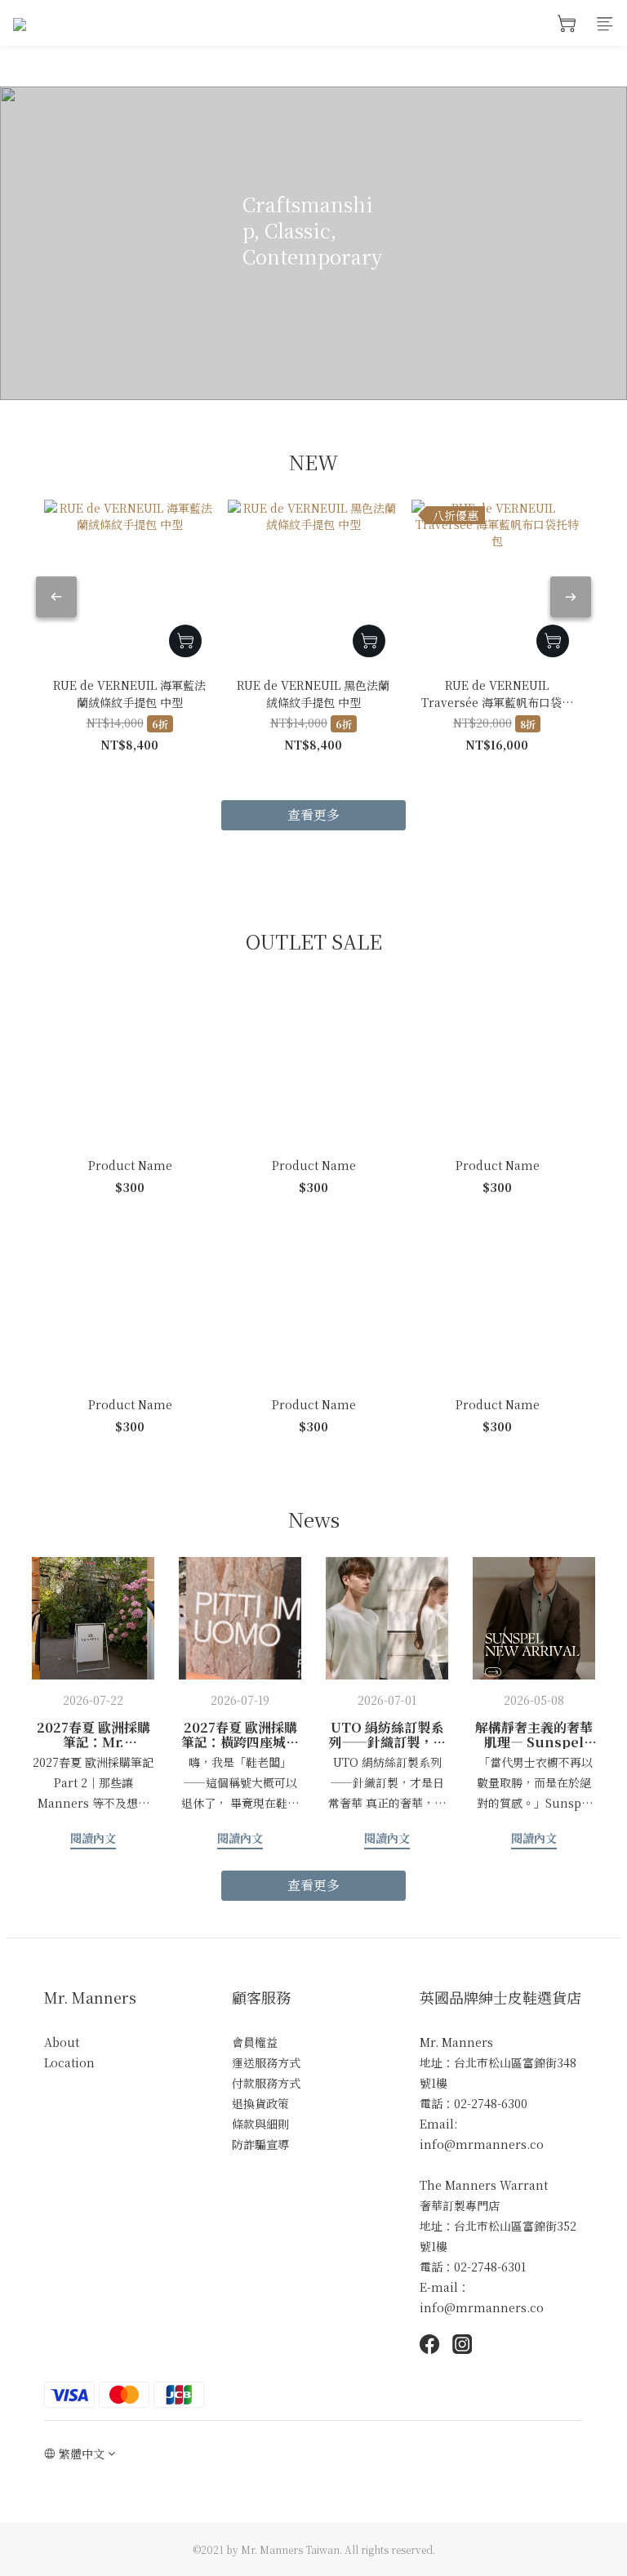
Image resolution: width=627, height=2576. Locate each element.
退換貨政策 (260, 2103)
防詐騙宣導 (260, 2144)
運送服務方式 (266, 2062)
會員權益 (255, 2042)
